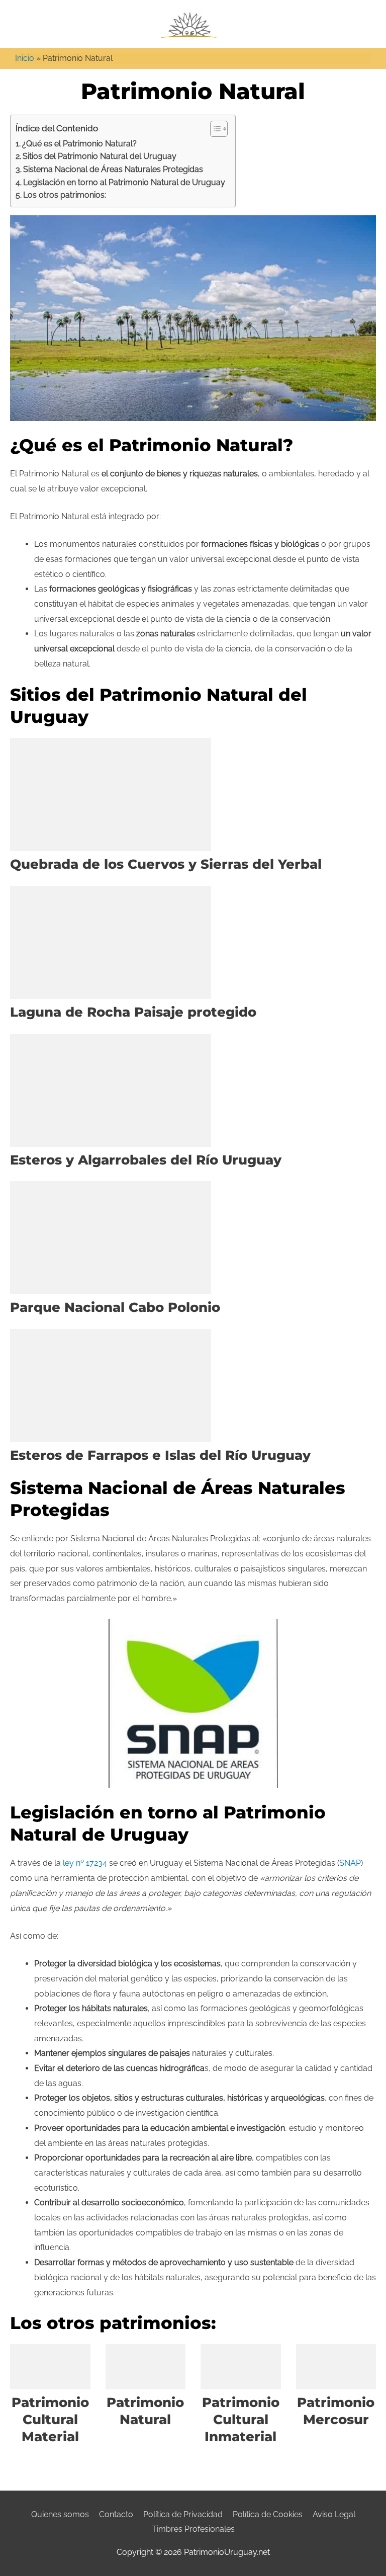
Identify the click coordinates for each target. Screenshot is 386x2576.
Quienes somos (60, 2514)
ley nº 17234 (85, 1863)
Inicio (25, 58)
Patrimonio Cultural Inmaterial (241, 2420)
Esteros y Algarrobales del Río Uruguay (146, 1160)
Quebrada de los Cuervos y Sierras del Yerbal (166, 864)
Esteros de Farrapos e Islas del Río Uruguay (160, 1455)
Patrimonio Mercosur (336, 2411)
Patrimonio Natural (145, 2411)
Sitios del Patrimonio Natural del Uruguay (100, 156)
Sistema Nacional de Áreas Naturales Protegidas (113, 169)
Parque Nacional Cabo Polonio (115, 1307)
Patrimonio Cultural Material (50, 2420)
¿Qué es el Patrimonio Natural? (79, 144)
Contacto (116, 2514)
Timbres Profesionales (193, 2529)
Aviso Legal (334, 2514)
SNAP (350, 1863)
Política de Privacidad (183, 2514)
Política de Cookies (268, 2514)
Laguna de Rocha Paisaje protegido (133, 1012)
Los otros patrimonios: (65, 195)
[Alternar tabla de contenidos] (214, 129)
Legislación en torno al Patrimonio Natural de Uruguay (124, 182)
